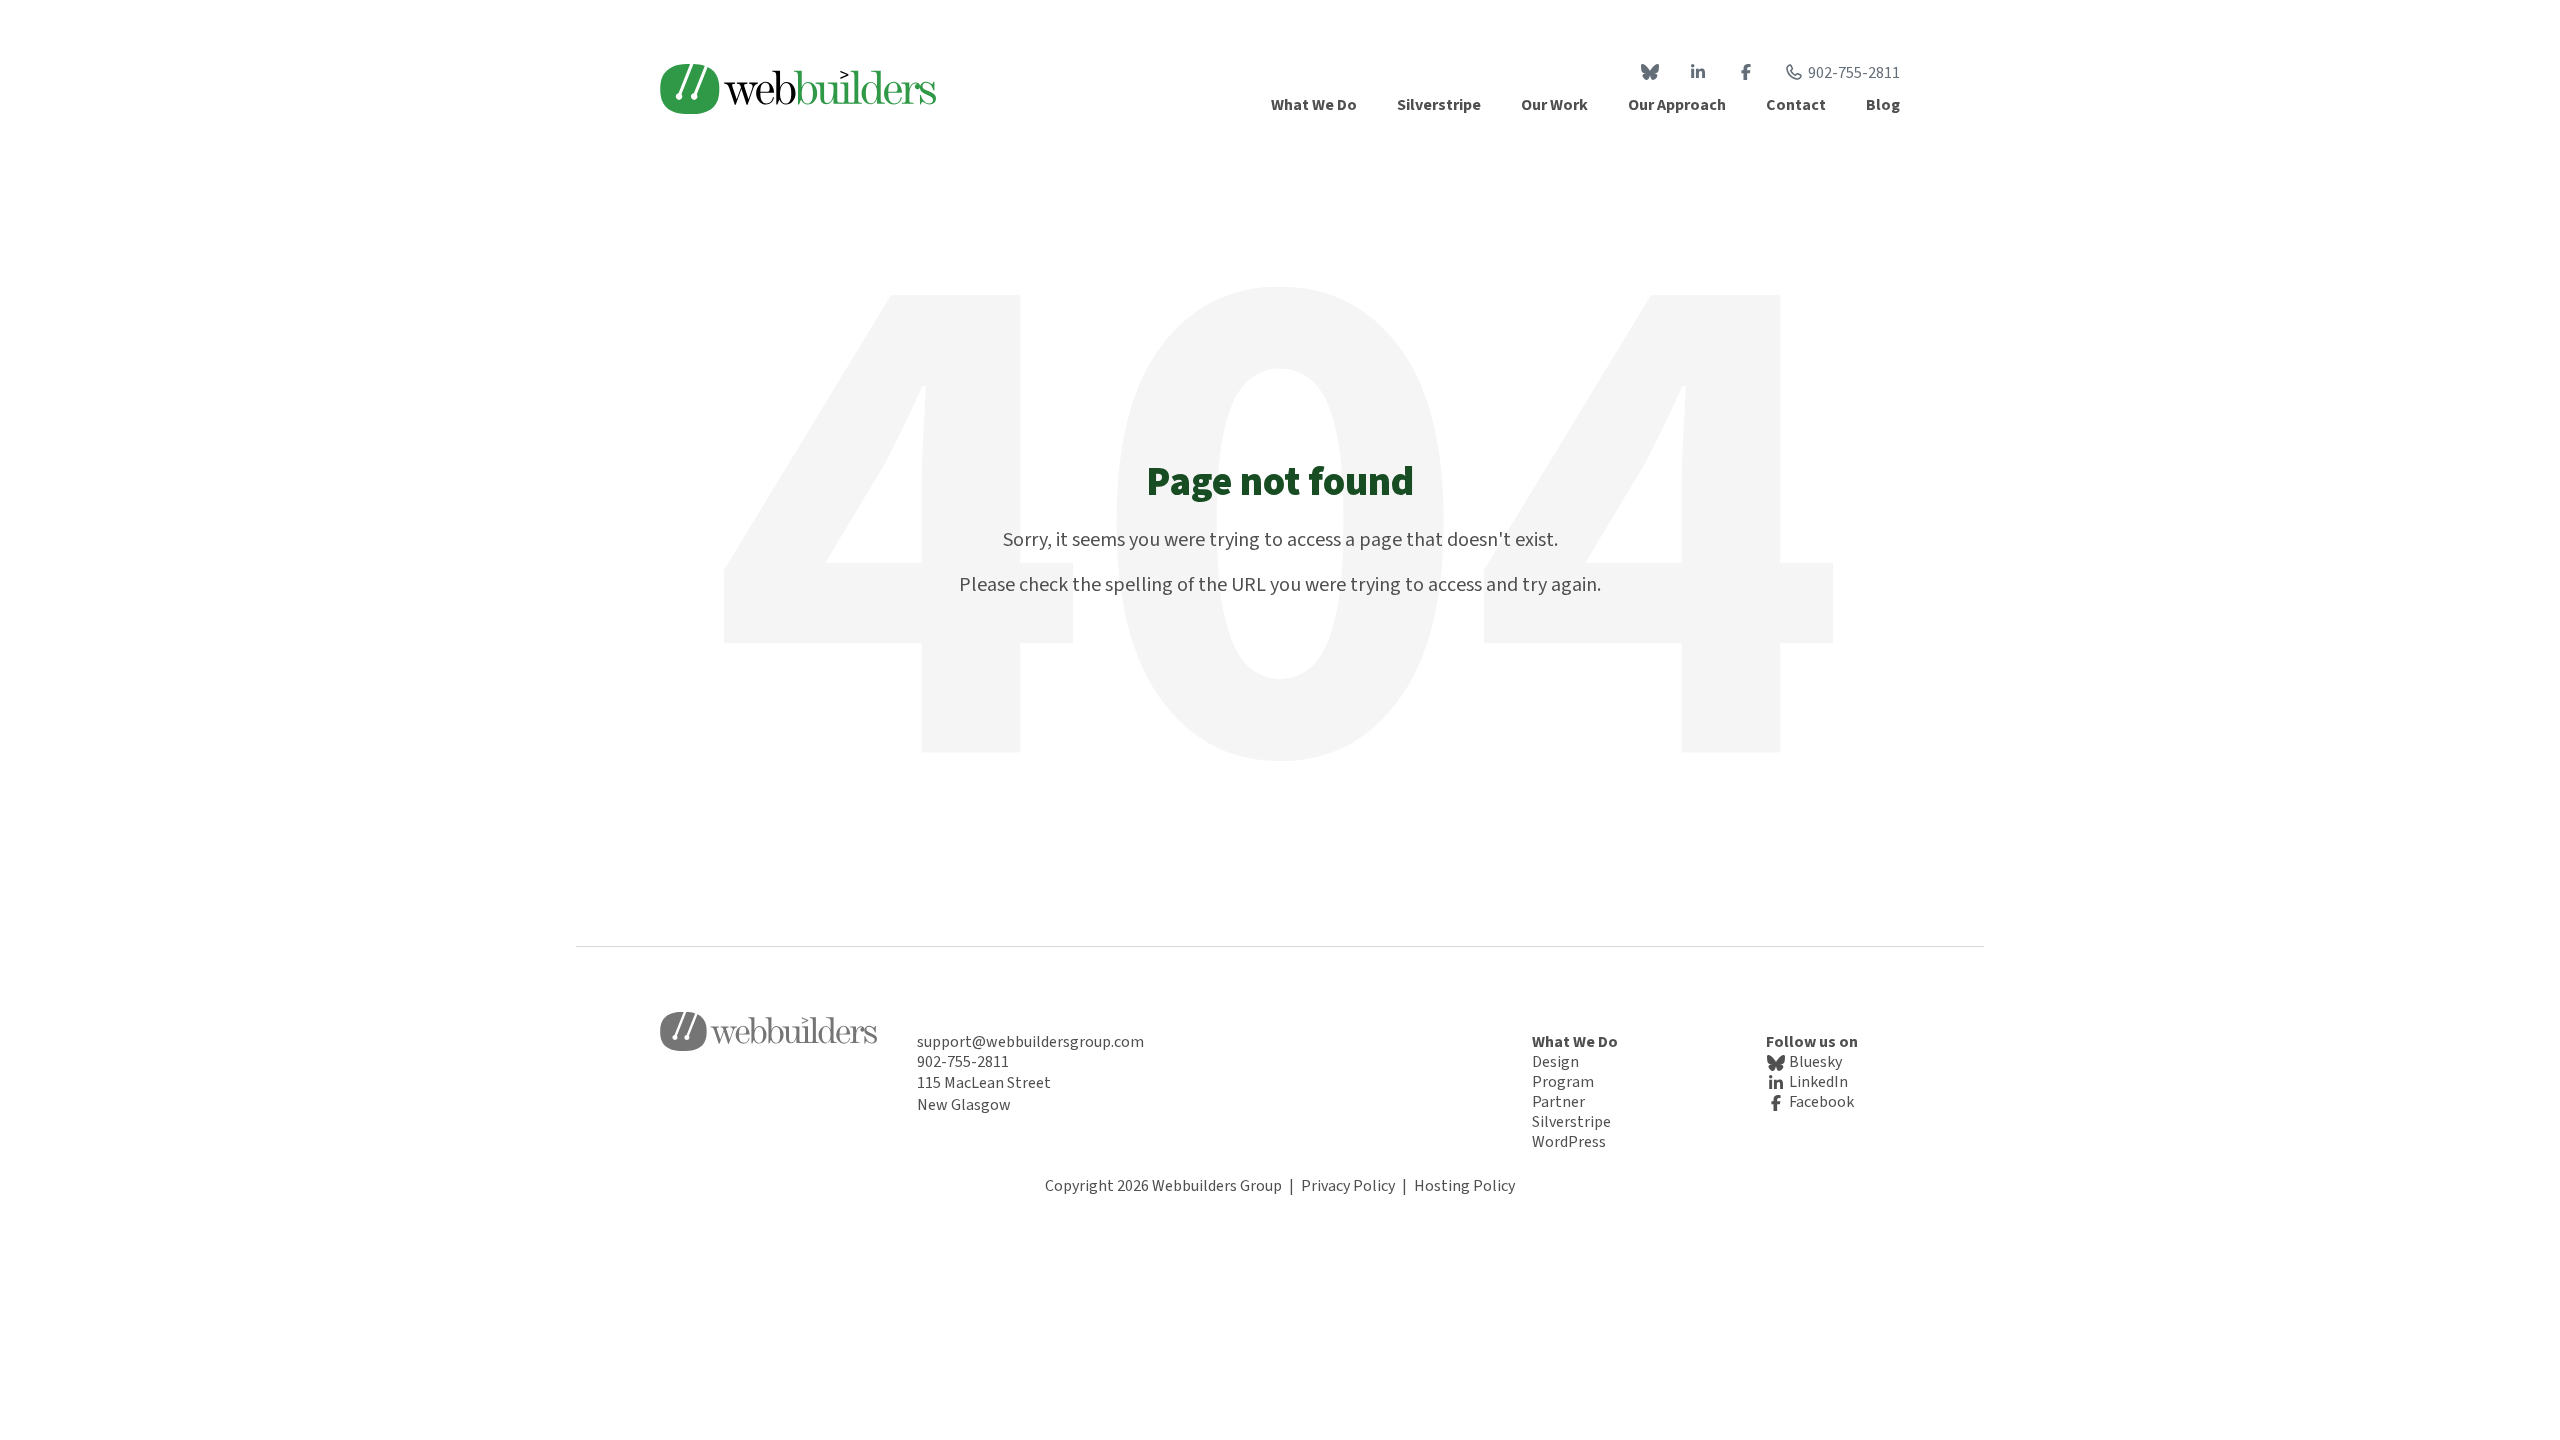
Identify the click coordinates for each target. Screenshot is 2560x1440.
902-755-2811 (1854, 73)
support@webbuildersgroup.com (1030, 1042)
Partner (1558, 1102)
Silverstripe (1571, 1122)
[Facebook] (1746, 73)
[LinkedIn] (1698, 73)
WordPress (1569, 1142)
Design (1555, 1062)
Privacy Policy (1348, 1186)
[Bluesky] (1650, 73)
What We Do (1575, 1042)
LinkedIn (1817, 1082)
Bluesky (1814, 1062)
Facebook (1820, 1102)
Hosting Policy (1464, 1186)
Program (1563, 1082)
